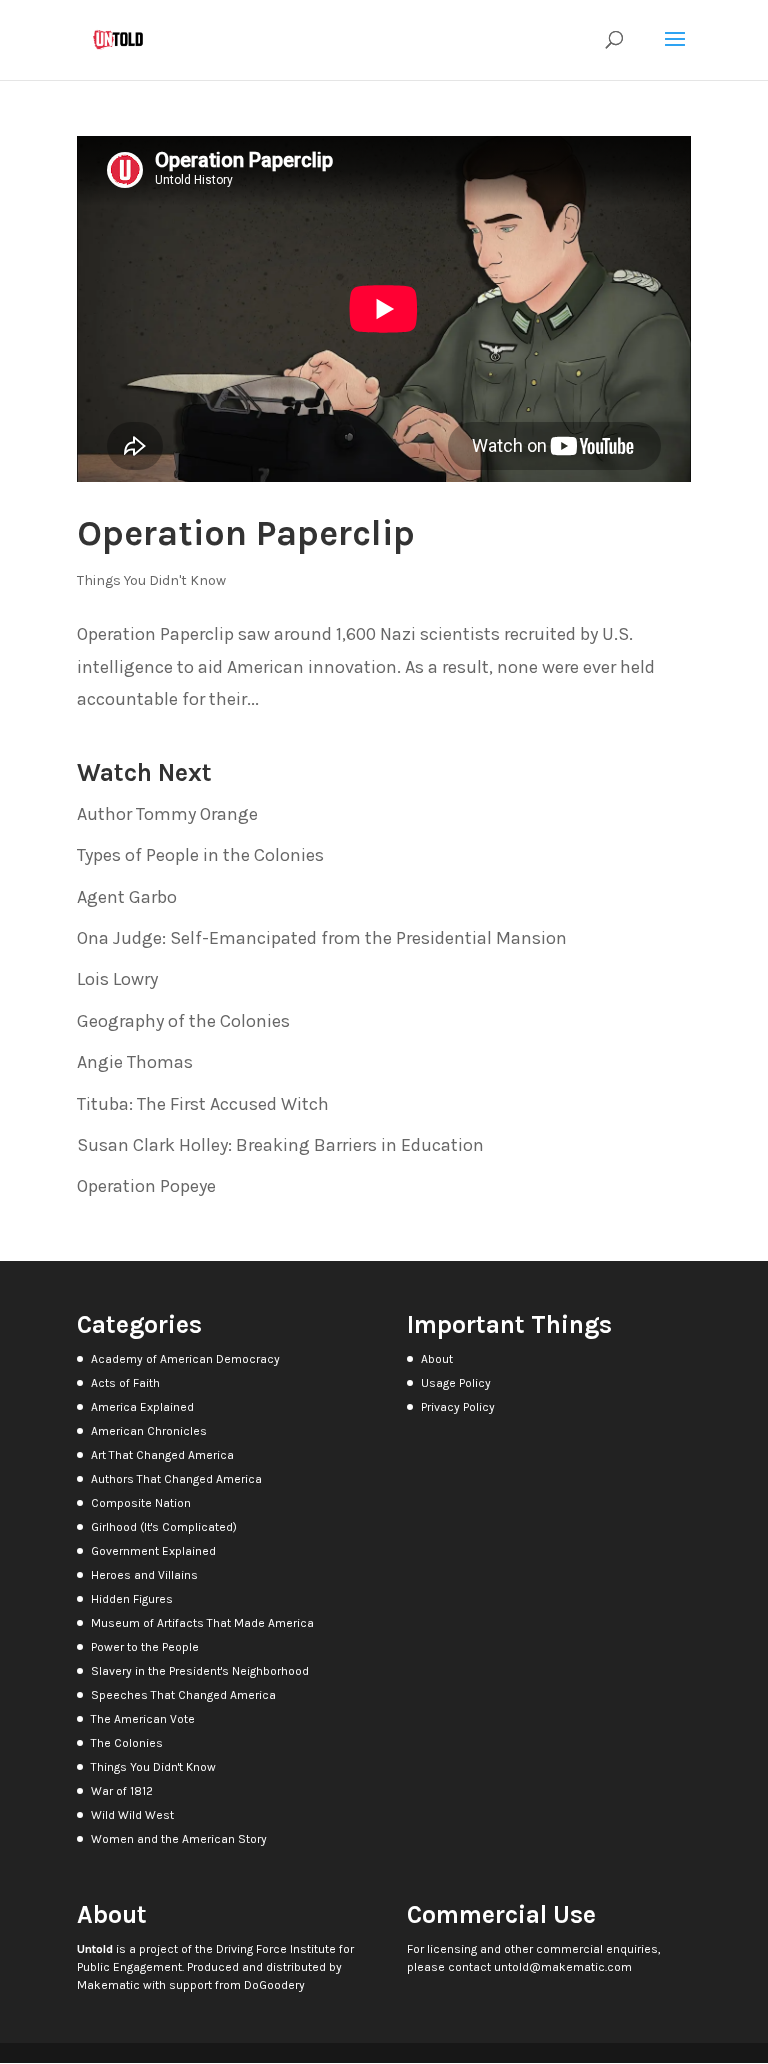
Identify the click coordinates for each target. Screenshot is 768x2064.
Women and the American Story (179, 1839)
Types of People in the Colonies (200, 855)
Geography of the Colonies (183, 1021)
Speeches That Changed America (183, 1695)
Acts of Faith (125, 1383)
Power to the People (145, 1647)
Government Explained (153, 1551)
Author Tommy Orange (167, 814)
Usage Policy (456, 1383)
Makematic (108, 1985)
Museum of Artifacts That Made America (202, 1623)
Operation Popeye (146, 1186)
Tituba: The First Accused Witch (203, 1104)
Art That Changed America (162, 1455)
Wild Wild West (132, 1815)
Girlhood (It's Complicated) (164, 1527)
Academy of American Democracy (185, 1359)
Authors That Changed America (176, 1479)
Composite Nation (141, 1503)
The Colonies (127, 1743)
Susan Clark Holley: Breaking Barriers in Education (280, 1145)
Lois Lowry (117, 979)
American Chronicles (149, 1431)
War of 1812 (122, 1791)
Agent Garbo (127, 897)
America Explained (142, 1407)
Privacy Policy (458, 1407)
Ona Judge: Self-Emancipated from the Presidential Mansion (322, 938)
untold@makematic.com (563, 1967)
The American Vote (143, 1719)
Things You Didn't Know (151, 580)
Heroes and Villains (144, 1575)
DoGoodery (274, 1985)
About (437, 1359)
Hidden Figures (132, 1599)
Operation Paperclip (246, 533)
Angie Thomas (135, 1062)
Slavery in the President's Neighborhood (200, 1671)
